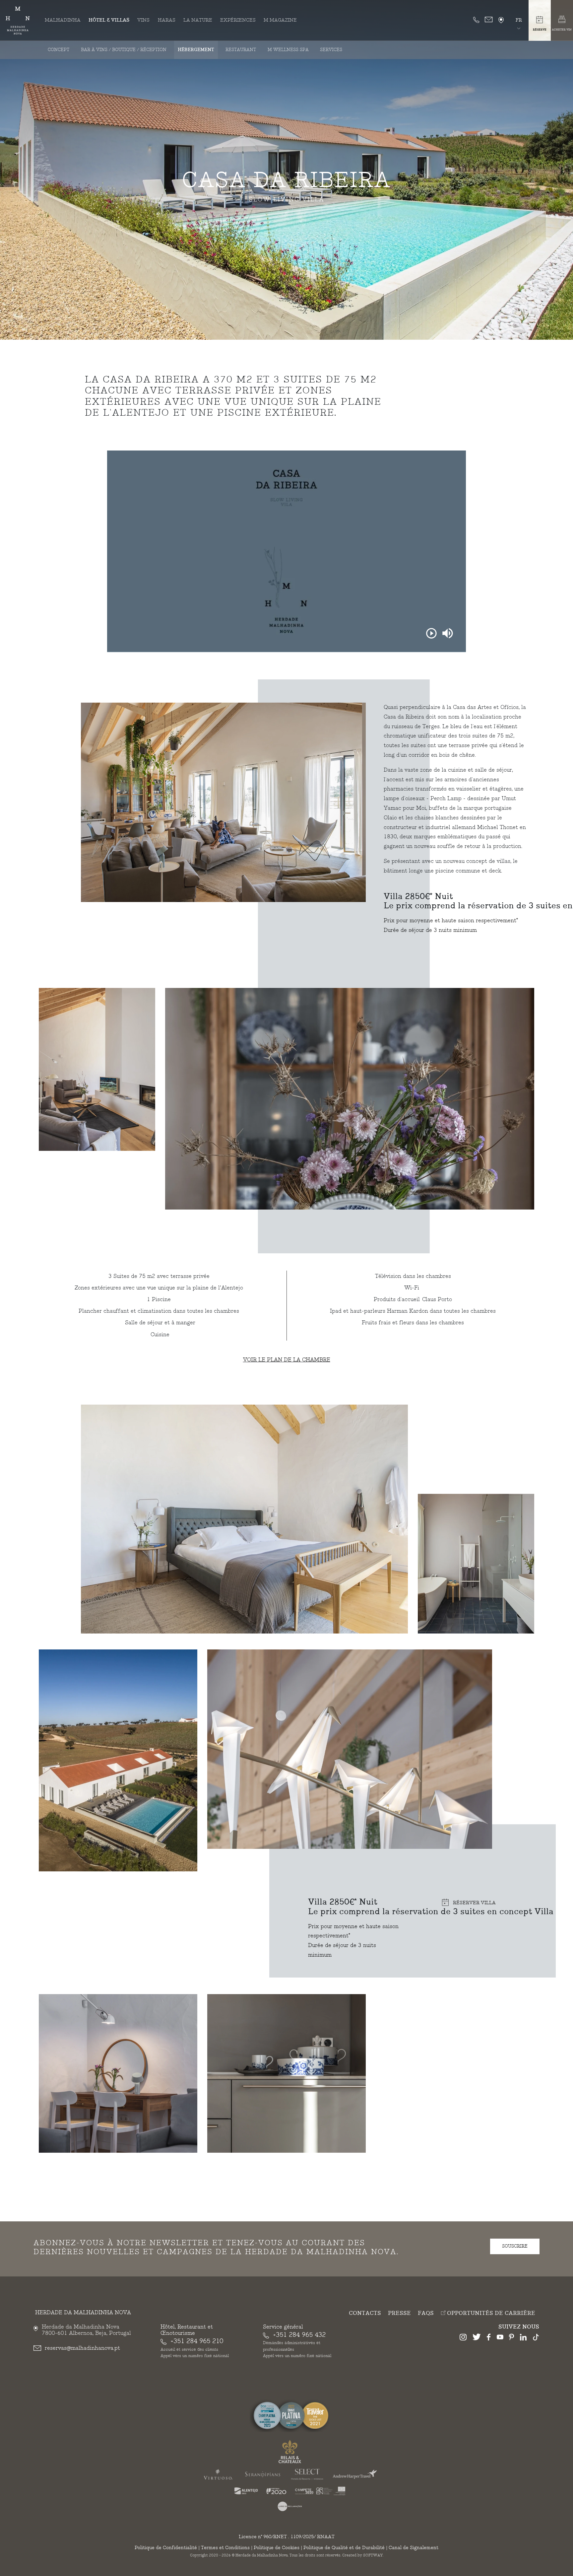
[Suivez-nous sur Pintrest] (511, 2338)
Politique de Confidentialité (166, 2548)
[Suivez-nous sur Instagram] (463, 2338)
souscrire (515, 2246)
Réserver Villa (474, 1903)
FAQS (426, 2313)
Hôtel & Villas (109, 20)
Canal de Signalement (414, 2548)
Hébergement (196, 50)
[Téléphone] (476, 20)
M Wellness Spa (288, 50)
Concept (59, 50)
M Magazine (280, 20)
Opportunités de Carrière (490, 2313)
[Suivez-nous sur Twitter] (477, 2338)
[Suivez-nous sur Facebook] (489, 2338)
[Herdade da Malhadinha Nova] (18, 21)
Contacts (365, 2313)
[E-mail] (489, 20)
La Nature (198, 20)
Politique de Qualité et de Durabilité (344, 2548)
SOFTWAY (373, 2555)
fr (519, 20)
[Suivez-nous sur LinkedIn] (523, 2338)
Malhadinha (63, 20)
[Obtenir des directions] (501, 20)
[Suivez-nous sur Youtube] (500, 2338)
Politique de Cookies (277, 2548)
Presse (399, 2313)
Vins (143, 20)
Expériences (238, 20)
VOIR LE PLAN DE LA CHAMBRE (287, 1360)
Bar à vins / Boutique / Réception (124, 50)
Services (331, 50)
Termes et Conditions (225, 2548)
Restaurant (241, 50)
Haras (167, 20)
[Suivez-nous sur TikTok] (536, 2338)
